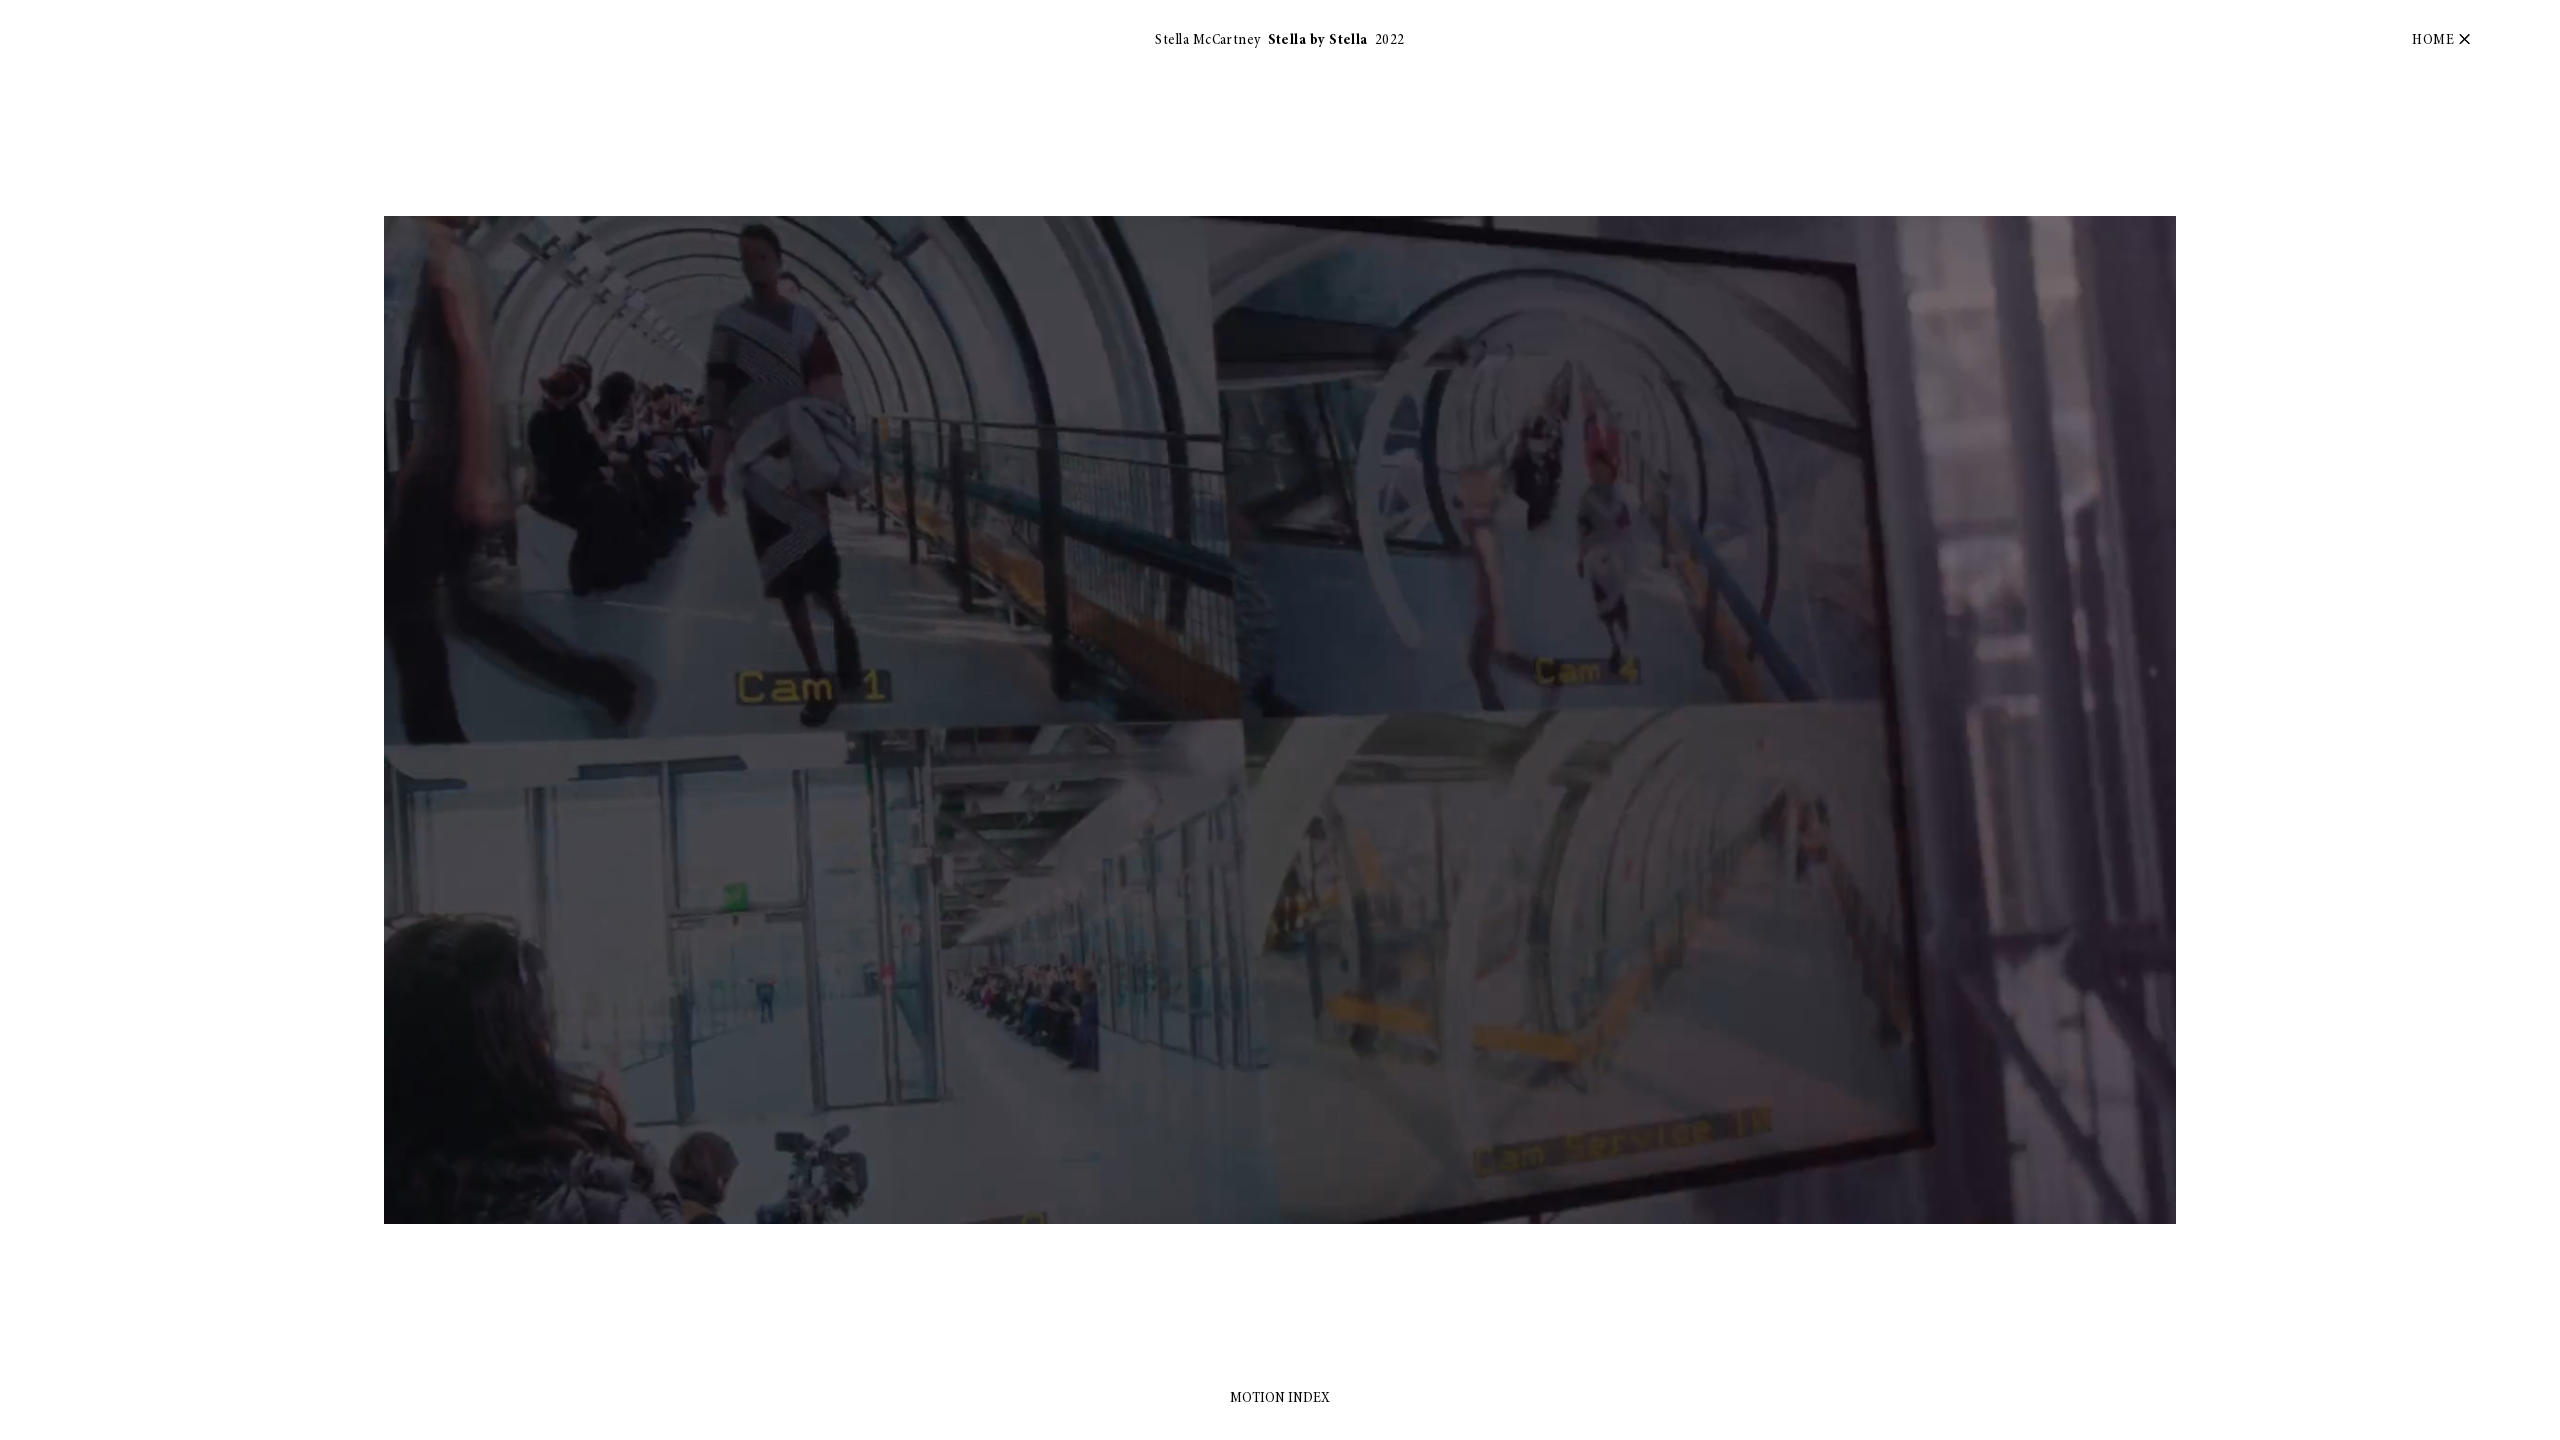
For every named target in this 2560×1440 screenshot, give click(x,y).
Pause (414, 1208)
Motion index (1280, 1398)
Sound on (2066, 1208)
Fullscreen (2131, 1208)
